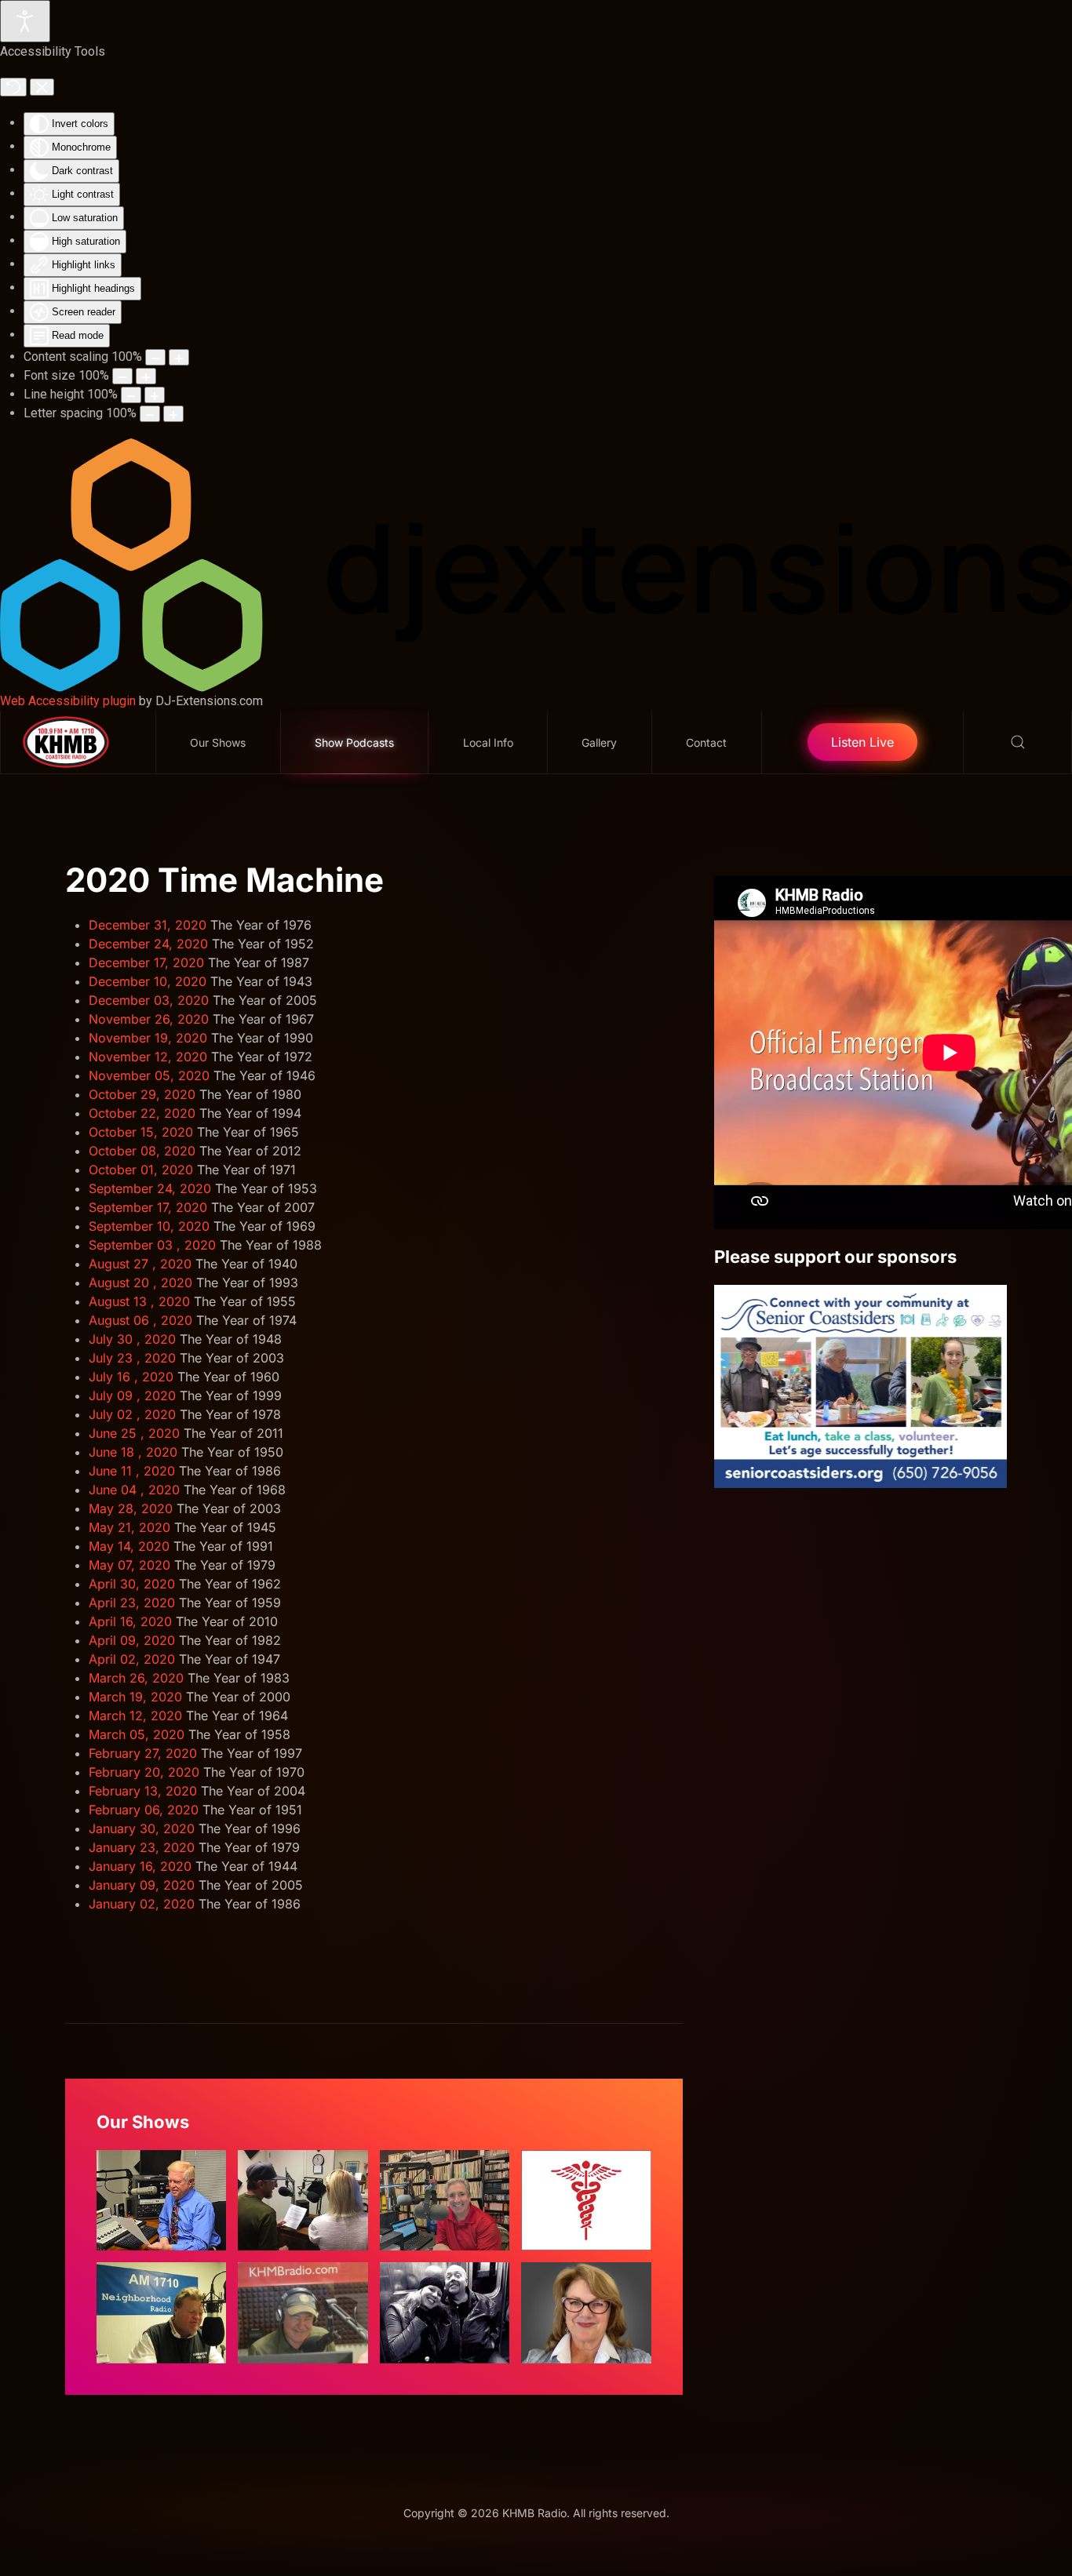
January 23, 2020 (142, 1847)
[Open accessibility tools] (25, 21)
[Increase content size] (179, 357)
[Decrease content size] (155, 357)
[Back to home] (78, 742)
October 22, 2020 (142, 1113)
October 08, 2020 (142, 1151)
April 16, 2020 (130, 1621)
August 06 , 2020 (140, 1320)
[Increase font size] (146, 376)
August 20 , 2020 (140, 1283)
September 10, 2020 (149, 1226)
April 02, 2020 (132, 1659)
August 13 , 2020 (139, 1301)
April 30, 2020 (132, 1584)
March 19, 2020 (135, 1697)
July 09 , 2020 (132, 1395)
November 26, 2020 (149, 1019)
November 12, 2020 (148, 1057)
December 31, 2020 (148, 925)
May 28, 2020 (131, 1508)
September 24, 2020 (150, 1188)
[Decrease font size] (122, 376)
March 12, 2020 (135, 1716)
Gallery (599, 742)
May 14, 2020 (129, 1546)
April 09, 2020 (132, 1640)
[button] (1018, 742)
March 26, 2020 (136, 1678)
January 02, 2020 (142, 1904)
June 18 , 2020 (133, 1452)
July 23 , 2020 (132, 1358)
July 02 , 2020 (132, 1414)
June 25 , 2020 (134, 1433)
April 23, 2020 (132, 1603)
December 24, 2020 (148, 944)
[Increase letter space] (173, 414)
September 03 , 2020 (152, 1245)
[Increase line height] (155, 395)
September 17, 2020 (148, 1207)
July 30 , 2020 (132, 1339)
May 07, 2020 (129, 1565)
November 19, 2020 (148, 1038)
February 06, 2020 (144, 1810)
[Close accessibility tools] (42, 87)
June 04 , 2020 (134, 1490)
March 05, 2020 (137, 1734)
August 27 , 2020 (140, 1264)
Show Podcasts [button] (354, 742)
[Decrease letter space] (150, 414)
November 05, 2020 (149, 1075)
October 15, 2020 (141, 1132)
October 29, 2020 (142, 1094)
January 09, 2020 (142, 1885)
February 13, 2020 (143, 1791)
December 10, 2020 (148, 981)
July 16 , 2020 (131, 1377)
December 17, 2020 (146, 962)
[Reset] (13, 87)
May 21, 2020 (129, 1527)
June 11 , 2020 (132, 1471)
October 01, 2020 (141, 1170)
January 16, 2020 (140, 1866)
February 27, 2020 (143, 1753)
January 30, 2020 (142, 1828)
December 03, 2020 (149, 1000)
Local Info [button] (488, 742)
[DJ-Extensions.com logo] (536, 564)
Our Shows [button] (218, 742)
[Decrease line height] (131, 395)
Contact (706, 742)
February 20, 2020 (144, 1772)
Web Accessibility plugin (68, 701)
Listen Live (862, 742)
